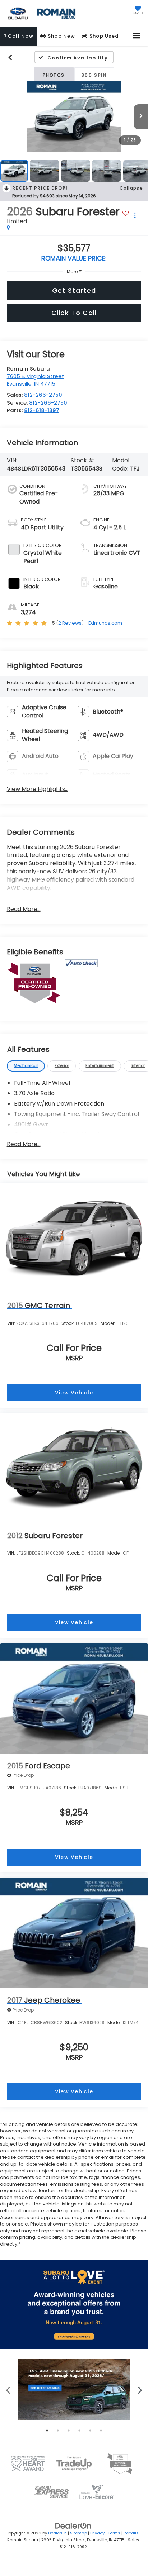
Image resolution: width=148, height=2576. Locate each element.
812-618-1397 (42, 410)
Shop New (61, 36)
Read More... (24, 909)
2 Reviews (70, 623)
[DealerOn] (73, 2526)
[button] (18, 36)
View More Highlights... (38, 789)
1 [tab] (47, 2430)
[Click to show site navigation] (137, 36)
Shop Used (103, 36)
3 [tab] (69, 2430)
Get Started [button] (74, 290)
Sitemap (78, 2533)
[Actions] (135, 215)
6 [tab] (101, 2430)
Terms (114, 2533)
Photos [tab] (54, 75)
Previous (8, 2389)
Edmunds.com (105, 623)
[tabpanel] (74, 2389)
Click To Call (74, 313)
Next (140, 2389)
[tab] (26, 1066)
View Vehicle (74, 1393)
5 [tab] (90, 2430)
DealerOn (57, 2533)
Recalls (131, 2533)
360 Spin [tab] (94, 75)
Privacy (97, 2533)
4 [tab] (79, 2430)
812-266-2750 (43, 395)
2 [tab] (58, 2430)
